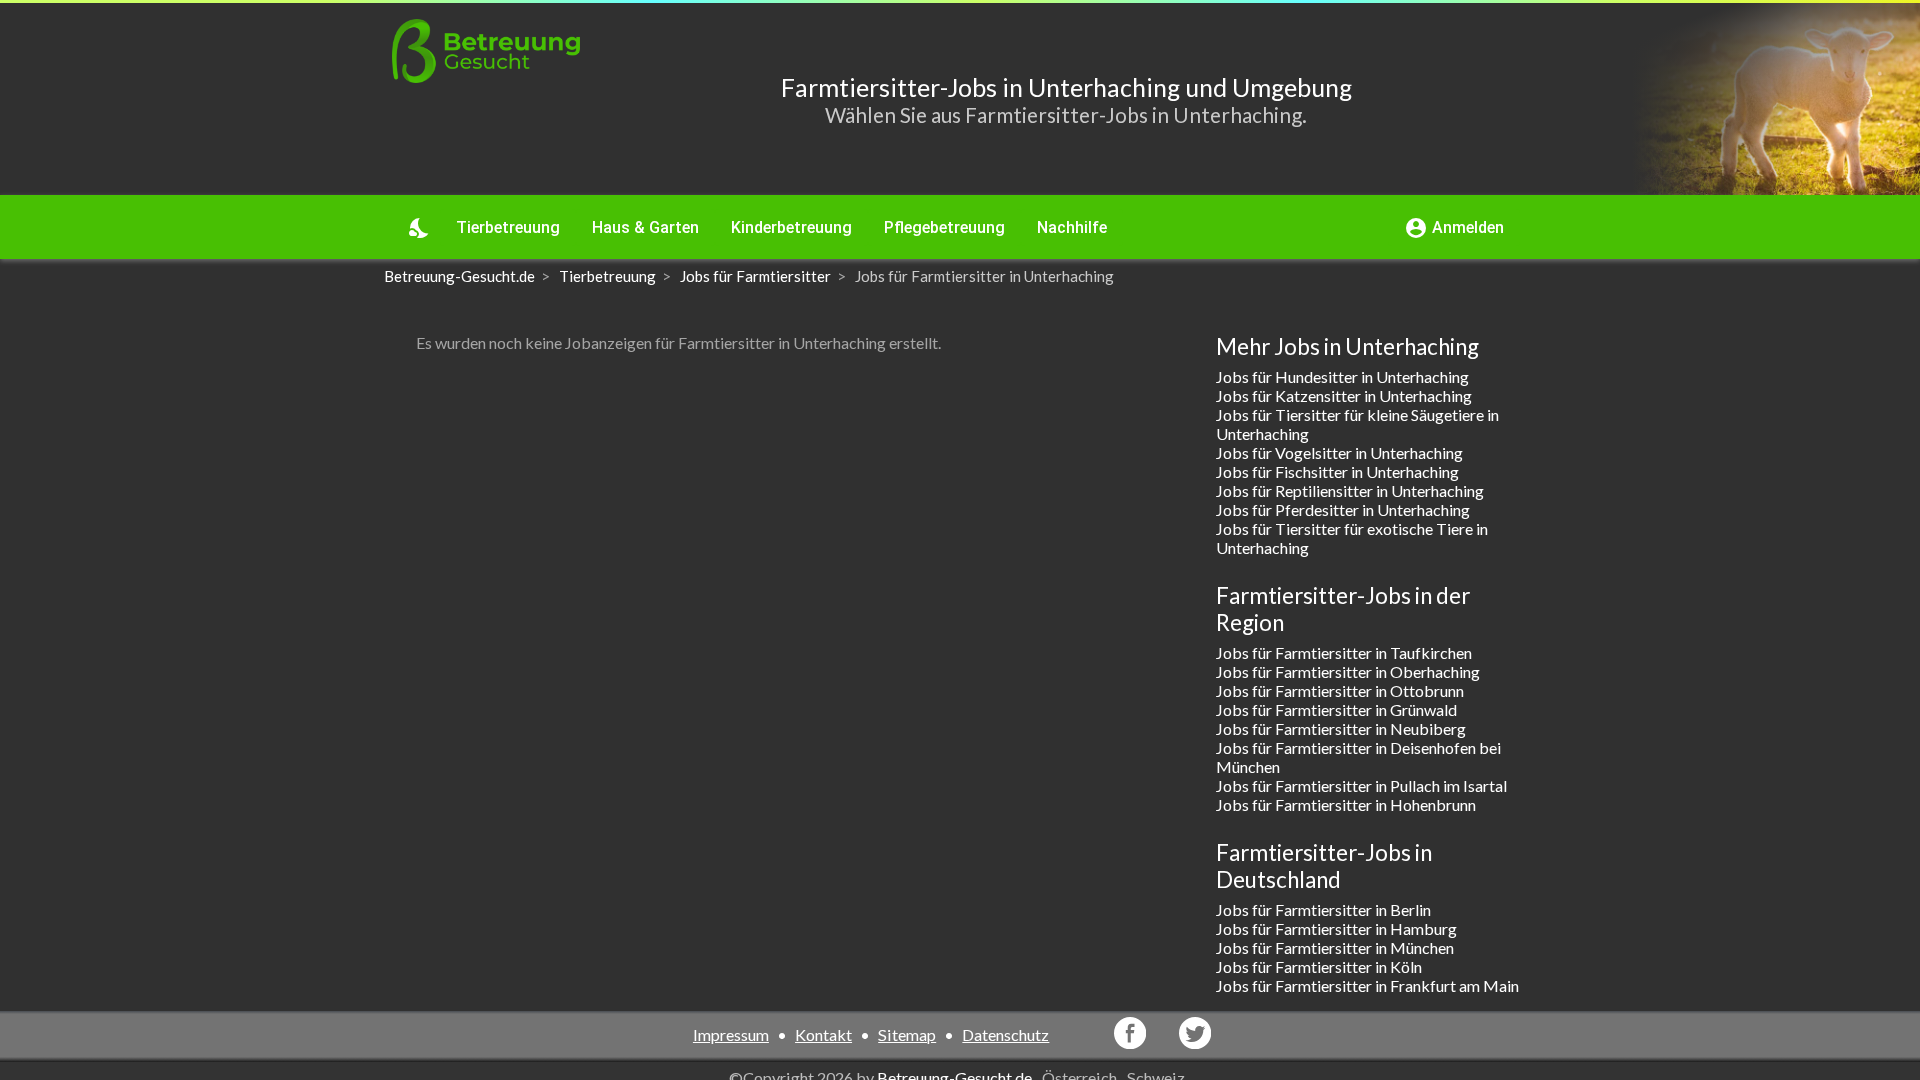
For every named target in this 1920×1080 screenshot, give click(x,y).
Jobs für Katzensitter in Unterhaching (1344, 395)
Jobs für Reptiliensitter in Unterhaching (1350, 490)
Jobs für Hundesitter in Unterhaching (1342, 376)
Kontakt (823, 1034)
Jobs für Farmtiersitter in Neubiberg (1341, 728)
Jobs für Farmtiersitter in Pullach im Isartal (1361, 785)
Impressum (731, 1034)
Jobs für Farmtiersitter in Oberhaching (1348, 671)
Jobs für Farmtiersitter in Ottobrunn (1340, 690)
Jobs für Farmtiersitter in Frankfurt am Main (1367, 985)
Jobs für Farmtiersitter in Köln (1319, 966)
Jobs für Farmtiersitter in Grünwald (1336, 709)
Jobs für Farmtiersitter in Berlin (1323, 909)
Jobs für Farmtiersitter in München (1335, 947)
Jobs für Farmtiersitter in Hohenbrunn (1346, 804)
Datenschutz (1005, 1034)
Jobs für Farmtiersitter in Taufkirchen (1344, 652)
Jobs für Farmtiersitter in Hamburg (1336, 928)
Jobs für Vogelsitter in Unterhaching (1339, 452)
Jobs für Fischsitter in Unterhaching (1337, 471)
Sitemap (907, 1034)
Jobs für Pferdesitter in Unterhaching (1343, 509)
